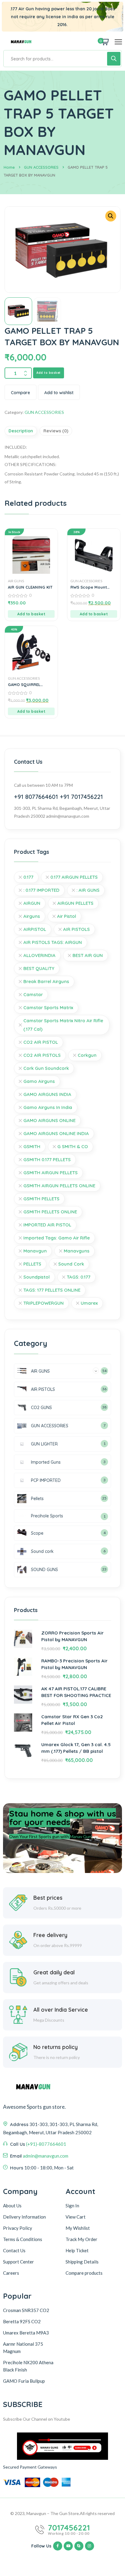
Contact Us (14, 2250)
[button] (111, 216)
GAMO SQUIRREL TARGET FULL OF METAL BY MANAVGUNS (30, 685)
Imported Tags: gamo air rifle (57, 1238)
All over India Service (61, 2010)
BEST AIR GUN (88, 955)
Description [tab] (21, 431)
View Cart (76, 2217)
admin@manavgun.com (46, 2156)
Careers (11, 2273)
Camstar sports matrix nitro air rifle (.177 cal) (63, 1025)
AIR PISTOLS (76, 929)
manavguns (77, 1251)
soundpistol (37, 1277)
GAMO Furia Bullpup (24, 2381)
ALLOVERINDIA (39, 955)
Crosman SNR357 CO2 (26, 2310)
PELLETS (32, 1264)
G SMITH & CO (73, 1146)
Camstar (33, 994)
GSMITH (32, 1146)
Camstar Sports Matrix (48, 1007)
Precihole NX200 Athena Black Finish (28, 2366)
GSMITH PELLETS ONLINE (50, 1212)
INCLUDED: (16, 447)
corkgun (87, 1055)
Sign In (72, 2206)
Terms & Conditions (23, 2239)
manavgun (35, 1251)
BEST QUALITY (39, 968)
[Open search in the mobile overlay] (62, 59)
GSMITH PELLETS (41, 1199)
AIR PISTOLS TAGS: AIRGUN (53, 942)
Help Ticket (77, 2250)
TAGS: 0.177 (79, 1277)
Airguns (32, 916)
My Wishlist (78, 2228)
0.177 (28, 877)
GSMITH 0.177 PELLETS (47, 1160)
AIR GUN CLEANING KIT (30, 587)
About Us (12, 2206)
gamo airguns (39, 1081)
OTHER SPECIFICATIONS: (30, 464)
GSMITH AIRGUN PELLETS (51, 1173)
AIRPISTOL (35, 929)
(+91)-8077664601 (46, 2144)
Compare (20, 393)
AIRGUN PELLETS (75, 903)
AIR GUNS (16, 581)
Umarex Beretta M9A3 (26, 2333)
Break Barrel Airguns (46, 981)
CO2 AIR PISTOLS (42, 1055)
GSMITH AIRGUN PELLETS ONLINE (59, 1186)
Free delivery (50, 1935)
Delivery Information (24, 2217)
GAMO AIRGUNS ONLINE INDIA (56, 1133)
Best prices (48, 1898)
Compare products (84, 2273)
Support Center (19, 2262)
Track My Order (81, 2239)
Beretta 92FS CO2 (22, 2321)
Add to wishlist (59, 393)
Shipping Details (82, 2262)
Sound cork (71, 1264)
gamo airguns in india (48, 1107)
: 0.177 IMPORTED (41, 890)
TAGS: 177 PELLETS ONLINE (52, 1290)
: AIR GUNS (88, 890)
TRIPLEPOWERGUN (44, 1303)
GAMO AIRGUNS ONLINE (49, 1120)
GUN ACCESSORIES (41, 167)
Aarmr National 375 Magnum (23, 2348)
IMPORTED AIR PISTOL (47, 1225)
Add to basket (49, 373)
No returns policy (56, 2047)
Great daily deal (54, 1972)
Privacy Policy (18, 2228)
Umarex (89, 1303)
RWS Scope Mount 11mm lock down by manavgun (90, 587)
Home (9, 167)
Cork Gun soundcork (46, 1068)
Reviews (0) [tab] (56, 431)
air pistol (67, 916)
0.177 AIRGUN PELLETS (74, 877)
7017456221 (69, 2528)
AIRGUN (32, 903)
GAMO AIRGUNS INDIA (47, 1094)
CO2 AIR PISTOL (41, 1042)
